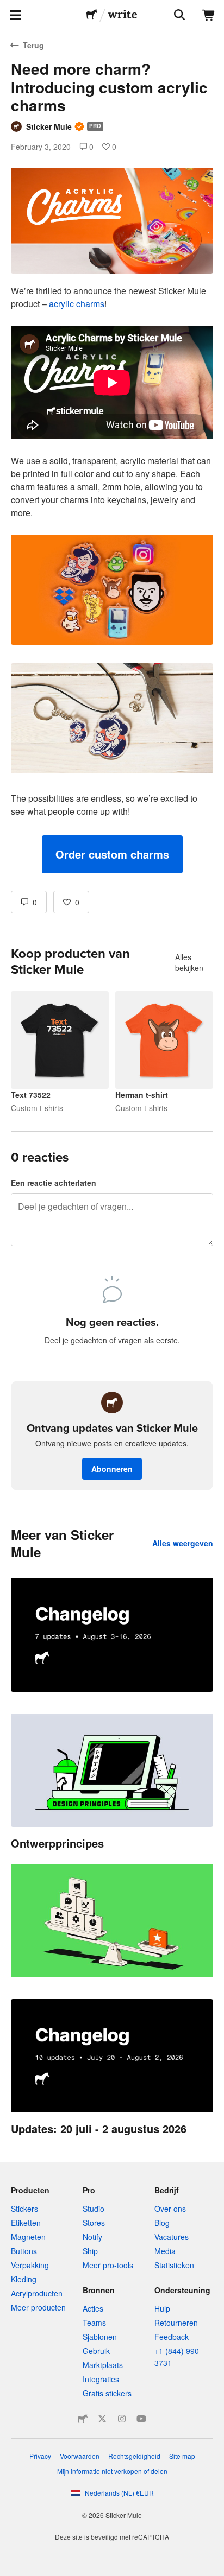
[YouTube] (141, 2419)
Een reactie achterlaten (54, 1183)
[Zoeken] (178, 15)
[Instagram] (122, 2419)
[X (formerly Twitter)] (102, 2419)
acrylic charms (77, 304)
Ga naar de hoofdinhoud (8, 8)
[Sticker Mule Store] (83, 2419)
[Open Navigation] (15, 15)
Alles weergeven (183, 1543)
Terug (33, 45)
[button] (112, 854)
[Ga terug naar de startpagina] (92, 15)
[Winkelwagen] (209, 15)
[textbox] (112, 579)
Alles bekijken (189, 962)
